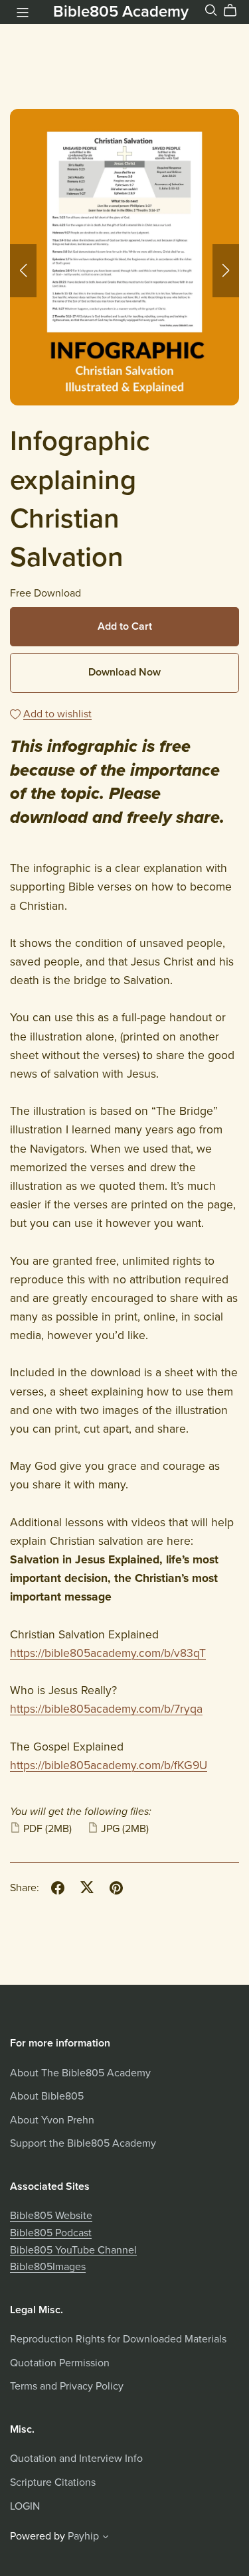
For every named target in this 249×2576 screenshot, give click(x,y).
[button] (23, 271)
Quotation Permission (60, 2363)
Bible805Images (48, 2267)
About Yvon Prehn (52, 2120)
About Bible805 (47, 2096)
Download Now (124, 672)
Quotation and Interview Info (76, 2459)
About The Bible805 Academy (80, 2073)
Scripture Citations (53, 2482)
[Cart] (235, 11)
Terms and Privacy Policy (67, 2386)
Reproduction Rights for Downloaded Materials (118, 2339)
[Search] (211, 10)
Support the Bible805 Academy (83, 2143)
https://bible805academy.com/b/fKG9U (109, 1765)
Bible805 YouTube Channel (73, 2250)
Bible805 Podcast (51, 2233)
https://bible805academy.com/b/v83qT (108, 1653)
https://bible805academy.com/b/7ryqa (106, 1709)
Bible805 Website (51, 2216)
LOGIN (25, 2506)
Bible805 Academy (121, 12)
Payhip (83, 2536)
